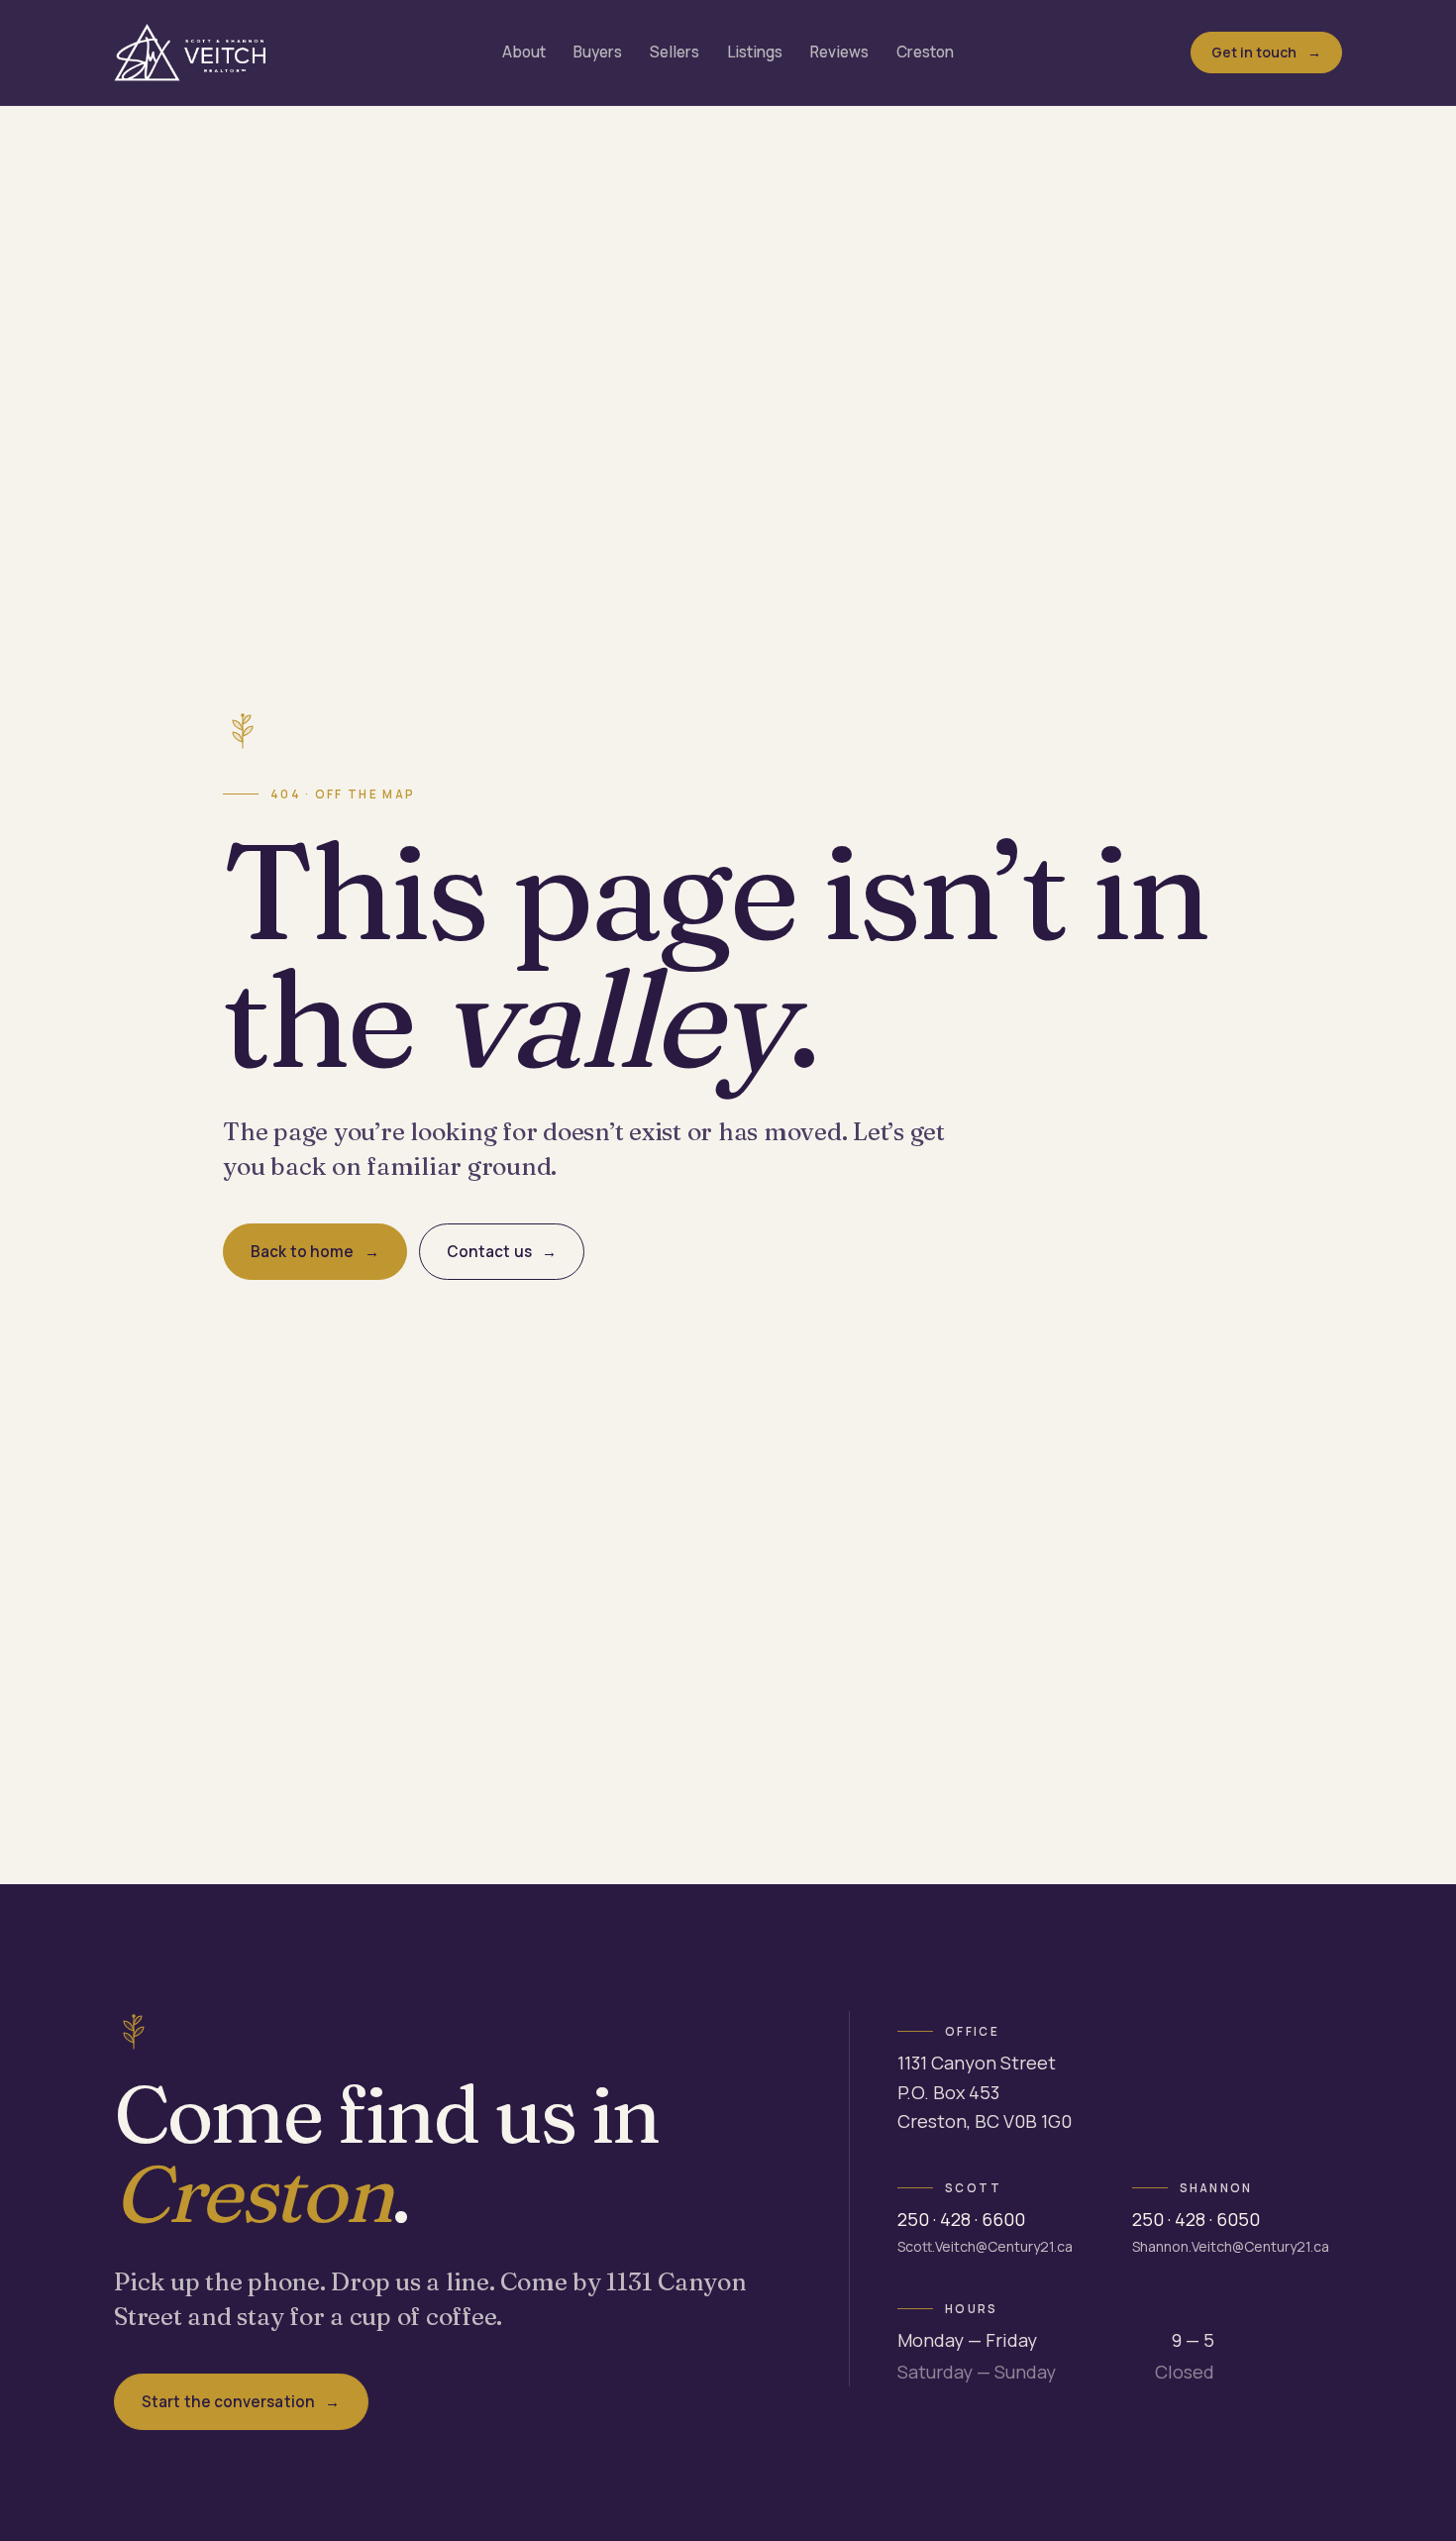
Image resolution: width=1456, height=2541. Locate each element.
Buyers (598, 52)
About (524, 52)
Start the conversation (228, 2402)
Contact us (489, 1252)
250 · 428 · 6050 (1196, 2219)
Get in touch (1254, 52)
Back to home (302, 1252)
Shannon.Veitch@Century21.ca (1231, 2246)
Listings (755, 52)
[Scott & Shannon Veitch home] (190, 53)
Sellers (675, 52)
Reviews (839, 52)
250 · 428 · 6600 (961, 2219)
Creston (925, 52)
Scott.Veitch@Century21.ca (985, 2246)
